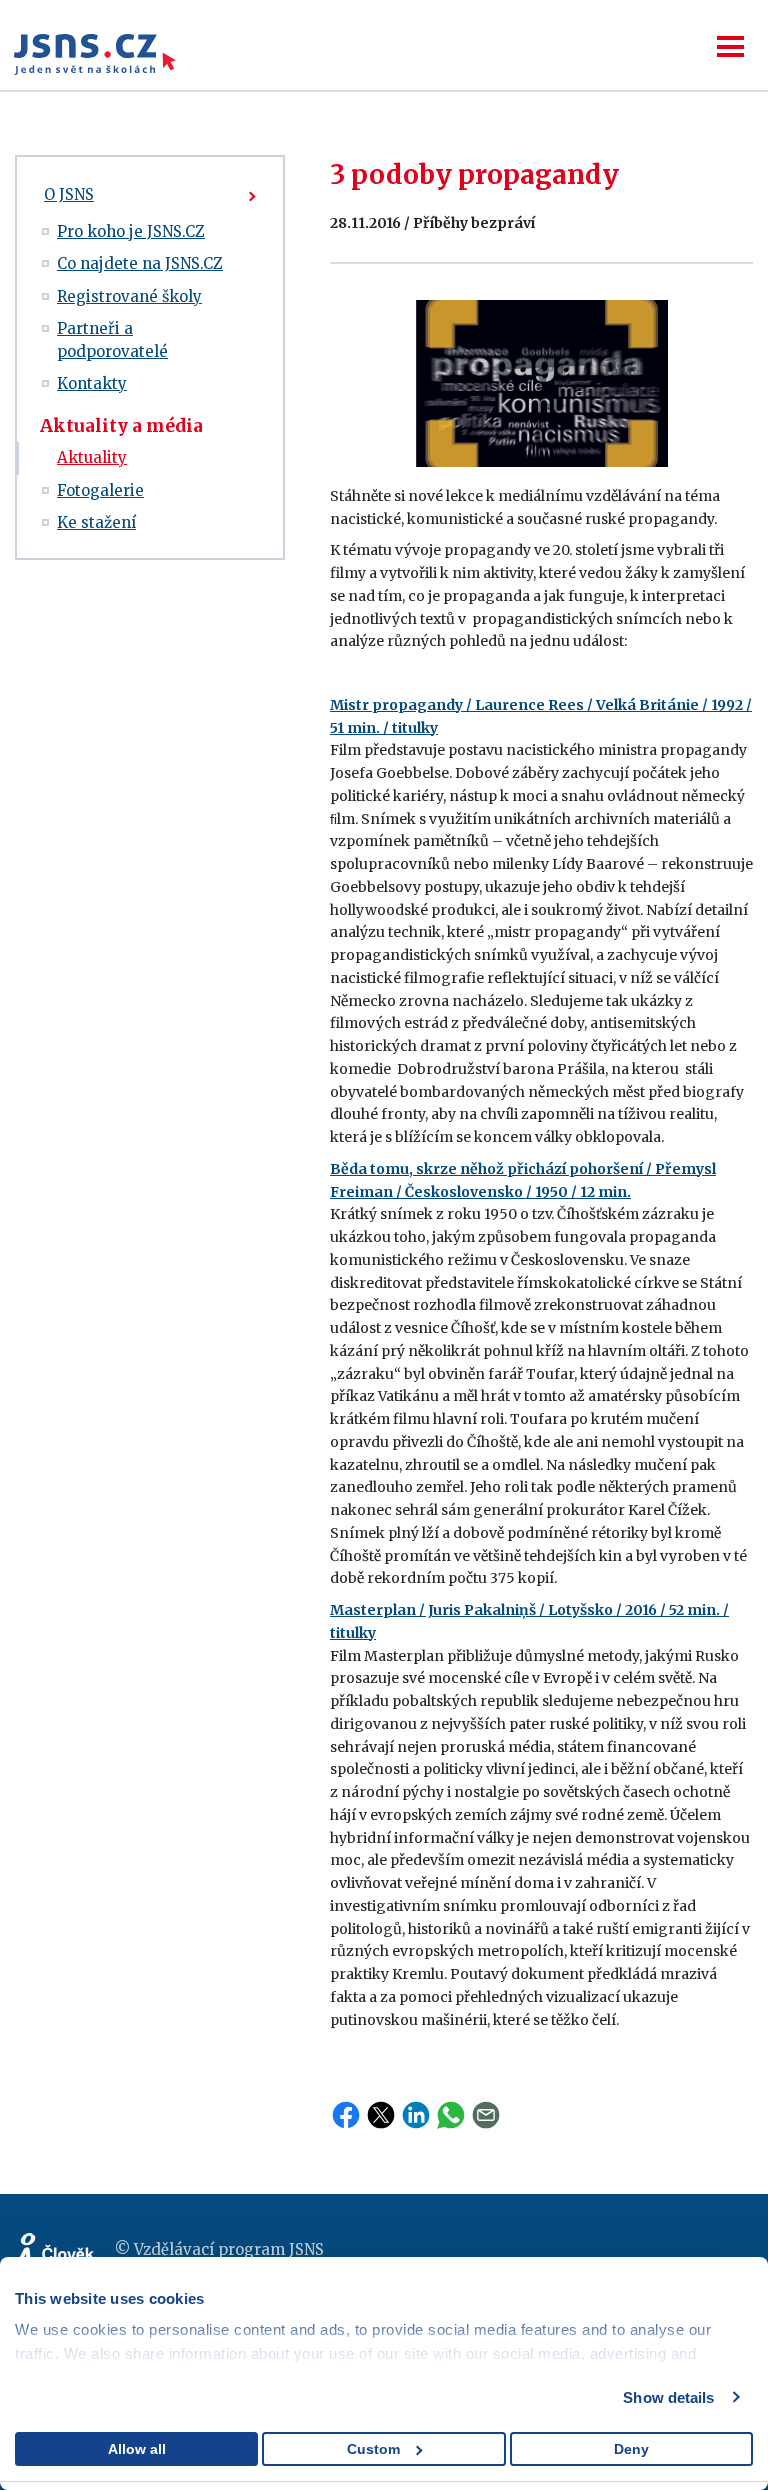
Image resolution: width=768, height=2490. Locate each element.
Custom (373, 2449)
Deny (631, 2449)
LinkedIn (416, 2115)
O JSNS (69, 194)
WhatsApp (451, 2115)
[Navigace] (730, 46)
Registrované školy (129, 296)
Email (486, 2115)
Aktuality (92, 457)
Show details (668, 2397)
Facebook (346, 2115)
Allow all (137, 2449)
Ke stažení (96, 522)
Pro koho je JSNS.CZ (131, 231)
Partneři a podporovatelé (112, 340)
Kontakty (92, 383)
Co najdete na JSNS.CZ (140, 263)
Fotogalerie (100, 490)
